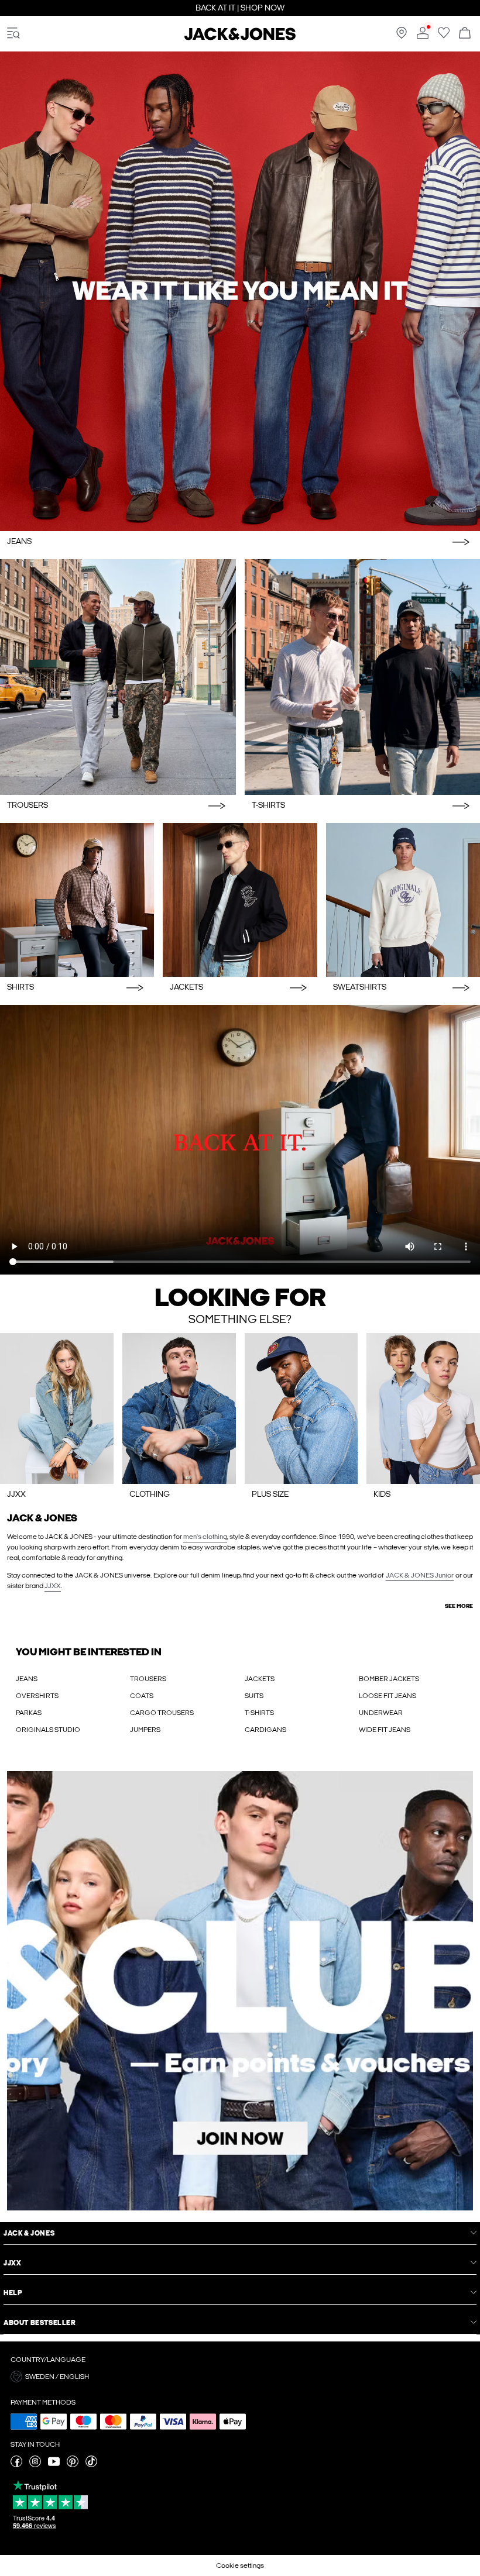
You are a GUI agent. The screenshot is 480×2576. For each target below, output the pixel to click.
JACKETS (260, 1679)
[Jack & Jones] (240, 38)
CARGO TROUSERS (162, 1713)
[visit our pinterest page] (73, 2465)
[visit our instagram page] (35, 2465)
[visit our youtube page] (54, 2465)
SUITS (254, 1696)
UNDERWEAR (381, 1713)
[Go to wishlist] (444, 36)
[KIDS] (423, 1408)
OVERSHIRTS (37, 1696)
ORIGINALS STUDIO (48, 1730)
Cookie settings (240, 2565)
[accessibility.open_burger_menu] (13, 34)
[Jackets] (240, 900)
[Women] (57, 1408)
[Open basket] (465, 34)
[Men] (179, 1408)
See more (459, 1606)
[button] (240, 2377)
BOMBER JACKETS (389, 1679)
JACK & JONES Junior (420, 1575)
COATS (142, 1696)
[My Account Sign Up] (240, 1991)
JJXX (53, 1586)
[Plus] (301, 1408)
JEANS (27, 1679)
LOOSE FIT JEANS (388, 1696)
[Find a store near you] (402, 36)
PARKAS (29, 1713)
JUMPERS (145, 1730)
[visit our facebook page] (16, 2465)
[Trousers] (118, 677)
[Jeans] (240, 291)
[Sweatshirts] (403, 900)
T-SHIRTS (259, 1713)
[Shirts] (77, 900)
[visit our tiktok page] (91, 2465)
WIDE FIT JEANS (385, 1730)
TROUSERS (148, 1679)
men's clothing (205, 1537)
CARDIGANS (265, 1730)
